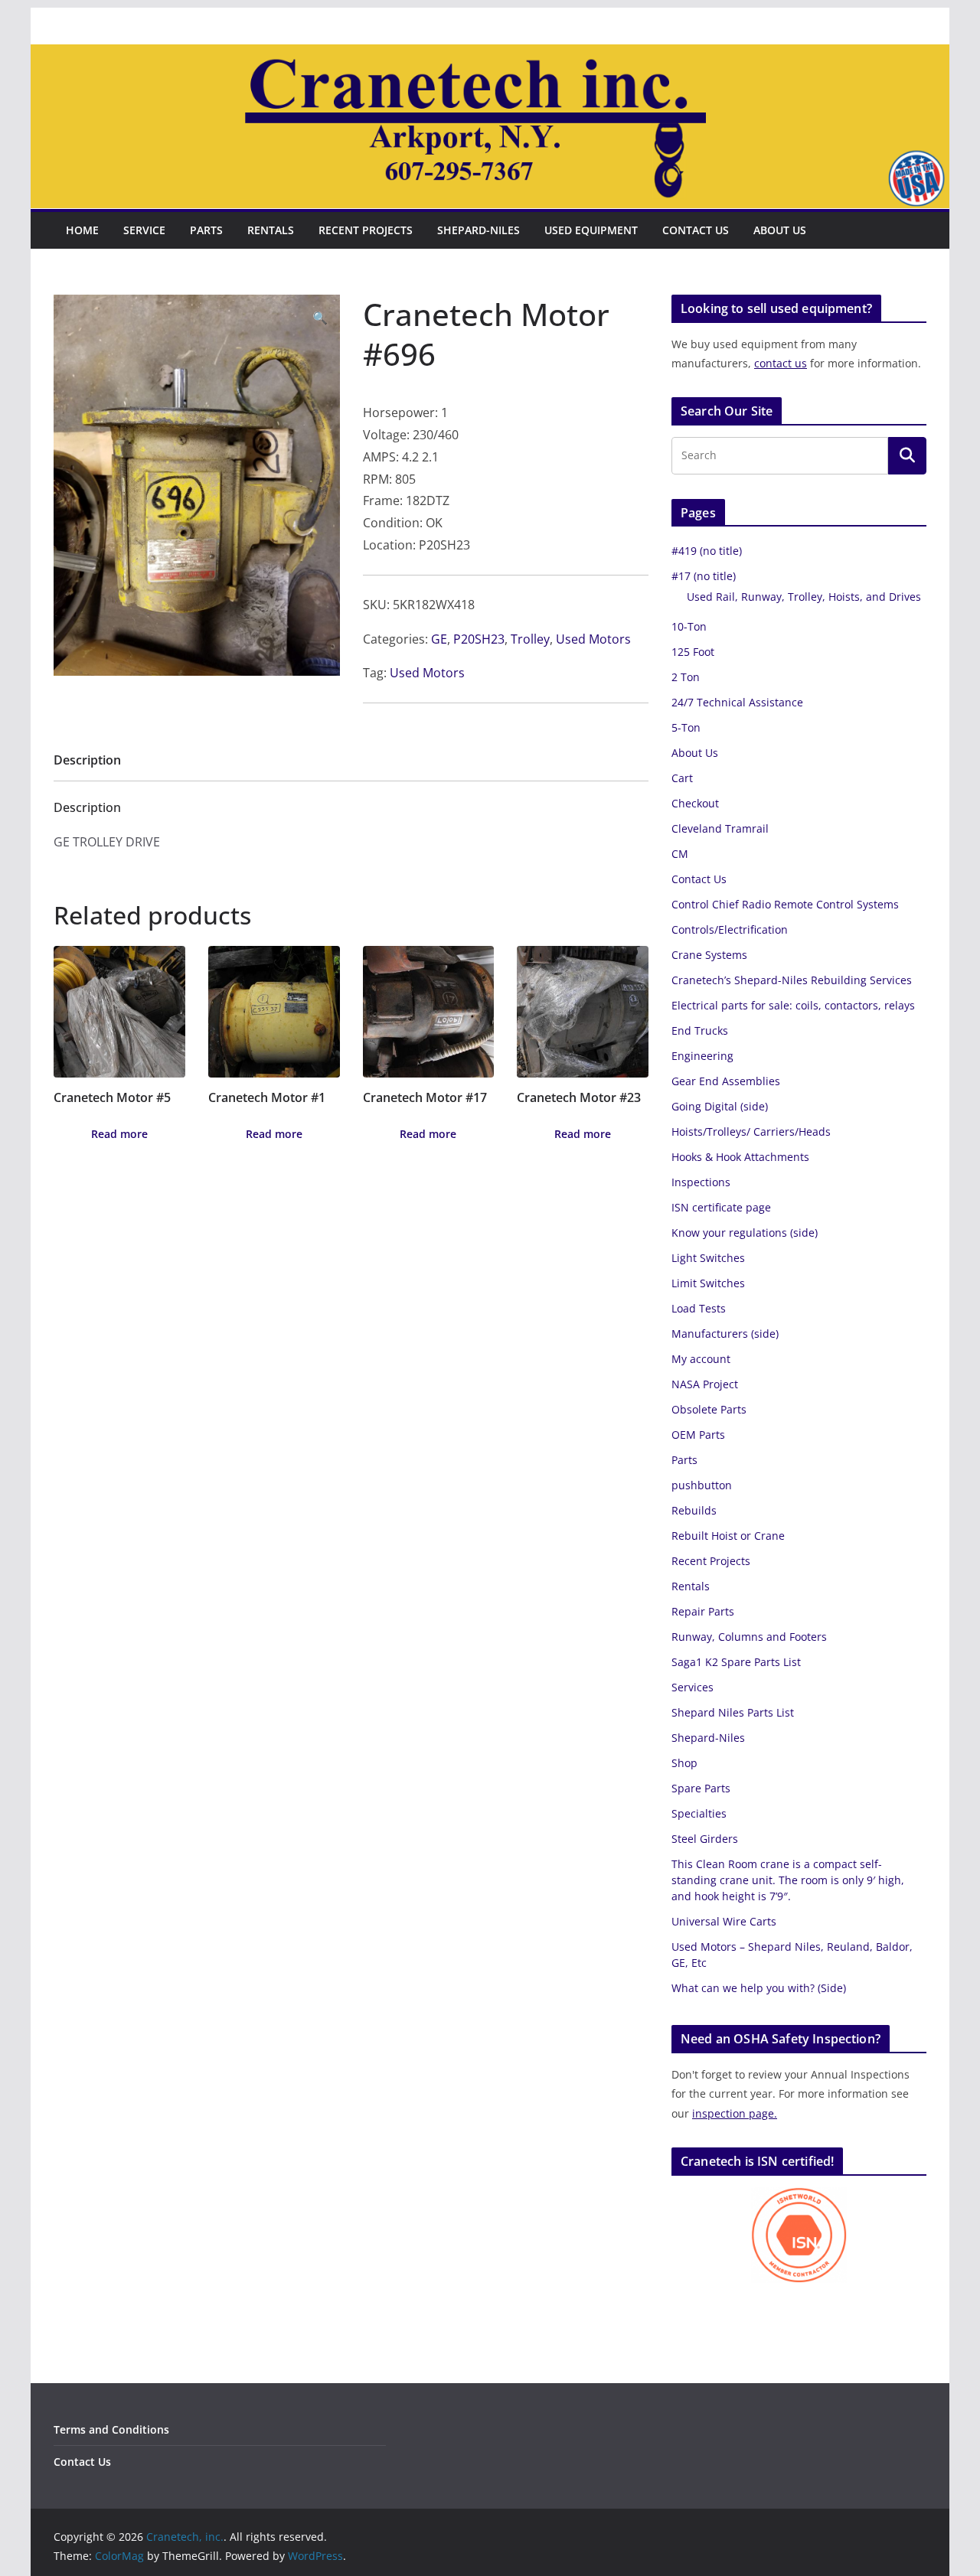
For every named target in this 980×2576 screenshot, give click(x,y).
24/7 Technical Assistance (737, 702)
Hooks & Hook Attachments (740, 1157)
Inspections (701, 1182)
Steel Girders (705, 1839)
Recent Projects (366, 230)
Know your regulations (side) (745, 1233)
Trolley (530, 639)
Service (144, 230)
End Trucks (700, 1030)
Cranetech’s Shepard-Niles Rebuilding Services (792, 980)
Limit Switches (708, 1283)
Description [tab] (87, 760)
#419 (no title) (707, 551)
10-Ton (689, 626)
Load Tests (699, 1308)
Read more (119, 1134)
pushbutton (702, 1485)
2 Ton (686, 677)
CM (680, 854)
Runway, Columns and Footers (749, 1637)
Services (693, 1687)
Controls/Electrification (730, 929)
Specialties (699, 1813)
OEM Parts (698, 1435)
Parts (206, 230)
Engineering (702, 1056)
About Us (780, 230)
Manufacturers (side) (725, 1334)
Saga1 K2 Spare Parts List (736, 1662)
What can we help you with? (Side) (759, 1988)
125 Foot (693, 652)
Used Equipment (591, 230)
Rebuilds (694, 1510)
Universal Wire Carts (724, 1921)
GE (439, 639)
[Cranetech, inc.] (490, 55)
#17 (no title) (704, 576)
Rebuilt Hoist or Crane (728, 1536)
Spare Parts (701, 1788)
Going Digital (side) (720, 1106)
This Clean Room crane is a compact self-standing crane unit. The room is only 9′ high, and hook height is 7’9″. (788, 1880)
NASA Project (705, 1384)
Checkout (695, 803)
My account (701, 1359)
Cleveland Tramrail (720, 828)
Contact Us (696, 230)
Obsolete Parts (709, 1409)
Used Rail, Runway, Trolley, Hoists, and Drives (804, 597)
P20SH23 (479, 639)
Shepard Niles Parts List (733, 1712)
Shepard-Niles (479, 230)
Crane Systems (709, 955)
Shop (684, 1763)
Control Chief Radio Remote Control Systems (785, 904)
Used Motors (593, 639)
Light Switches (708, 1258)
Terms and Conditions (111, 2429)
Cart (682, 778)
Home (82, 230)
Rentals (271, 230)
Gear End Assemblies (726, 1081)
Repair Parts (703, 1611)
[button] (320, 318)
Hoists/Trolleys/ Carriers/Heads (751, 1131)
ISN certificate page (721, 1207)
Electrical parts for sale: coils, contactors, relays (793, 1005)
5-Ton (686, 727)
